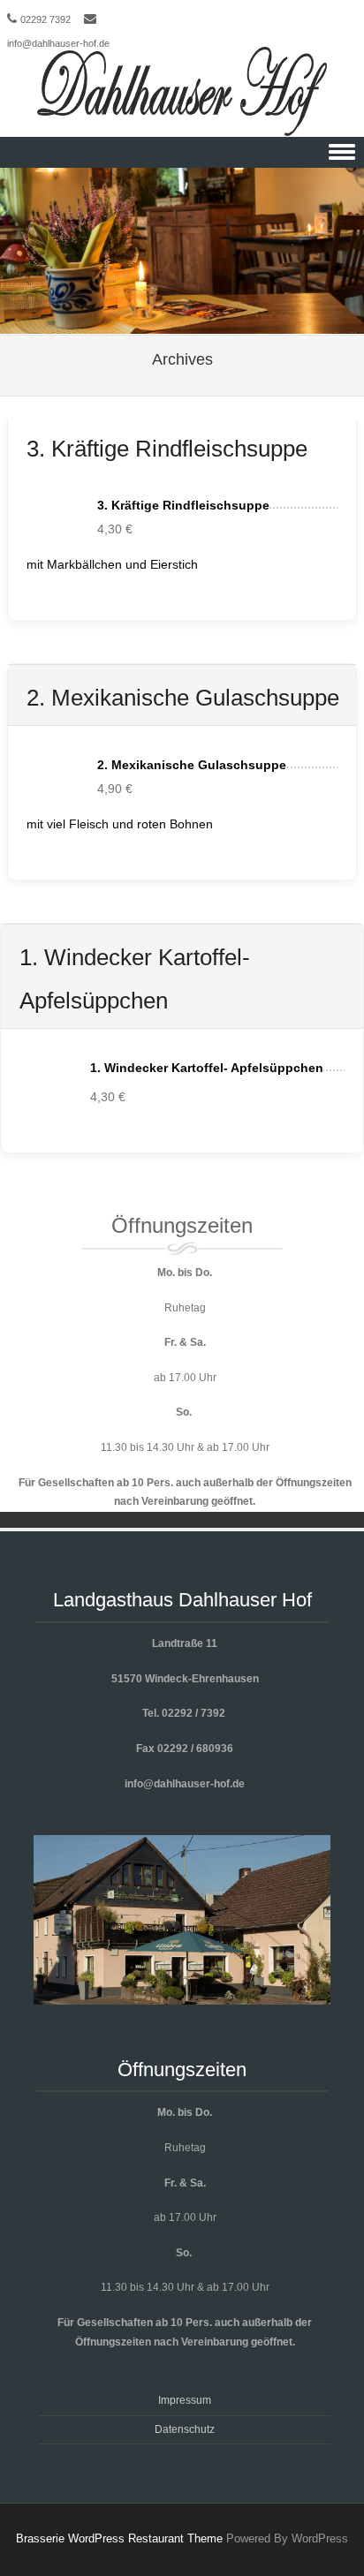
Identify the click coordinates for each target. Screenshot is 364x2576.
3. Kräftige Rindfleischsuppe (167, 449)
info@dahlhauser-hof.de (58, 43)
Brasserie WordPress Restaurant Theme (119, 2538)
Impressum (185, 2400)
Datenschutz (185, 2429)
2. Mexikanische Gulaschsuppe (183, 698)
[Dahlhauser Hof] (182, 92)
